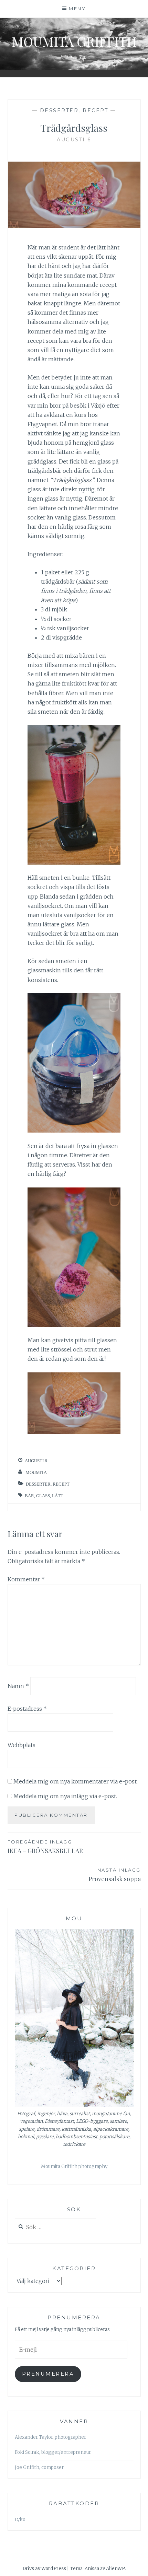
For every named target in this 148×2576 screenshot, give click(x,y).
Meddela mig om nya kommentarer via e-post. (76, 1781)
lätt (58, 1496)
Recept (95, 110)
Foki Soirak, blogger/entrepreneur (53, 2452)
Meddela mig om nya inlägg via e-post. (65, 1796)
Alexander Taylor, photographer (50, 2437)
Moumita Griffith (74, 41)
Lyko (20, 2520)
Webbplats (22, 1745)
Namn (18, 1686)
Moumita (36, 1472)
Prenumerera (48, 2374)
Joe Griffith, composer (39, 2467)
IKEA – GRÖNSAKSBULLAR (45, 1847)
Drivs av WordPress (44, 2569)
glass (43, 1496)
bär (29, 1496)
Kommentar (26, 1579)
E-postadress (27, 1709)
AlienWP (115, 2569)
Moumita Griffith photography (74, 2167)
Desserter (59, 110)
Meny (77, 9)
